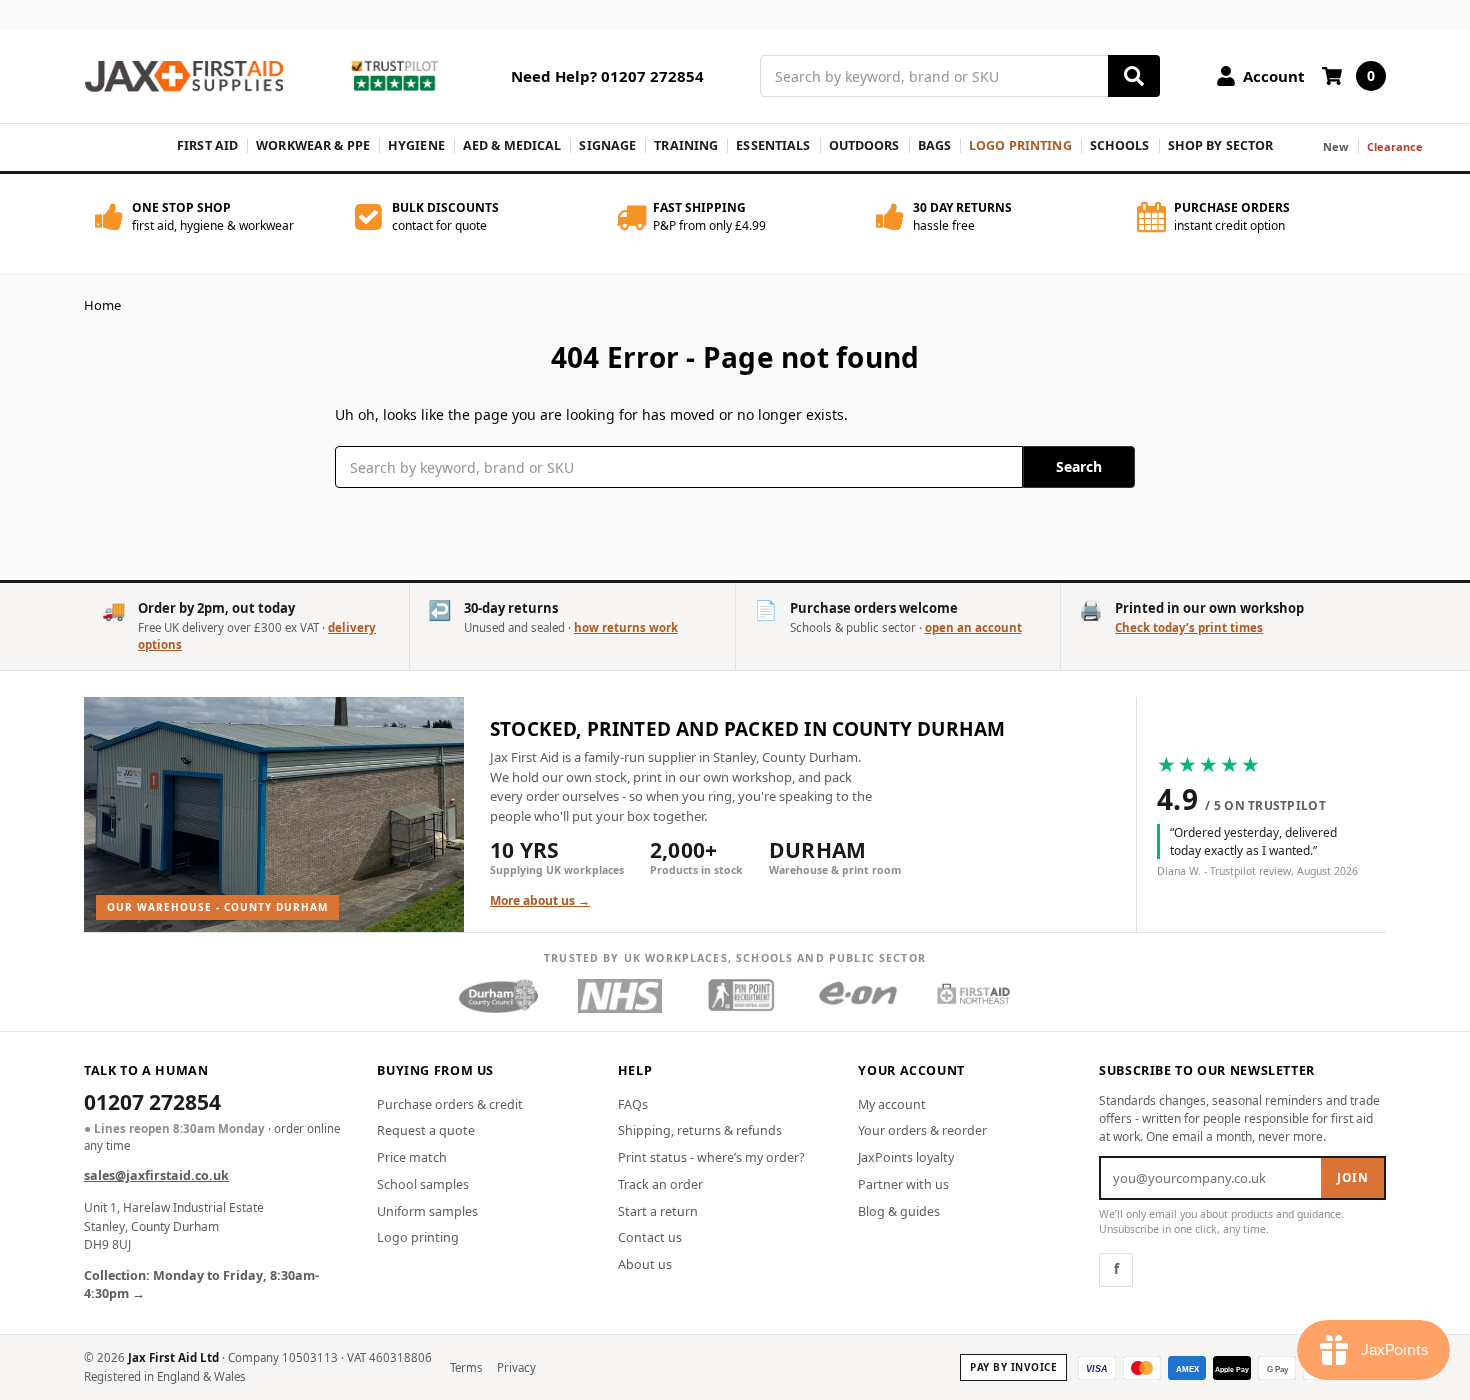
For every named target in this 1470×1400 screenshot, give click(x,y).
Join (1352, 1177)
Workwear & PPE (313, 145)
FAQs (633, 1104)
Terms (466, 1367)
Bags (935, 145)
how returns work (626, 627)
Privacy (516, 1367)
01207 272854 (152, 1104)
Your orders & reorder (922, 1130)
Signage (607, 145)
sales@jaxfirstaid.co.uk (156, 1175)
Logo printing (418, 1237)
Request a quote (426, 1130)
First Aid (207, 145)
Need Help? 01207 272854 (607, 76)
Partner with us (903, 1184)
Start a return (658, 1211)
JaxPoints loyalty (906, 1157)
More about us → (540, 900)
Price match (412, 1157)
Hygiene (416, 145)
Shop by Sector (1221, 145)
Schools (1120, 145)
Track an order (660, 1184)
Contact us (650, 1237)
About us (645, 1264)
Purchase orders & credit (450, 1104)
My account (892, 1104)
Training (686, 145)
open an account (973, 627)
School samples (423, 1184)
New (1335, 146)
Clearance (1395, 146)
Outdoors (864, 145)
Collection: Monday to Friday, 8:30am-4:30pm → (201, 1285)
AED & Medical (512, 145)
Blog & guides (899, 1211)
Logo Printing (1020, 145)
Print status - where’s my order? (711, 1157)
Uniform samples (427, 1211)
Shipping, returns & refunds (700, 1130)
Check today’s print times (1189, 627)
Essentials (773, 145)
